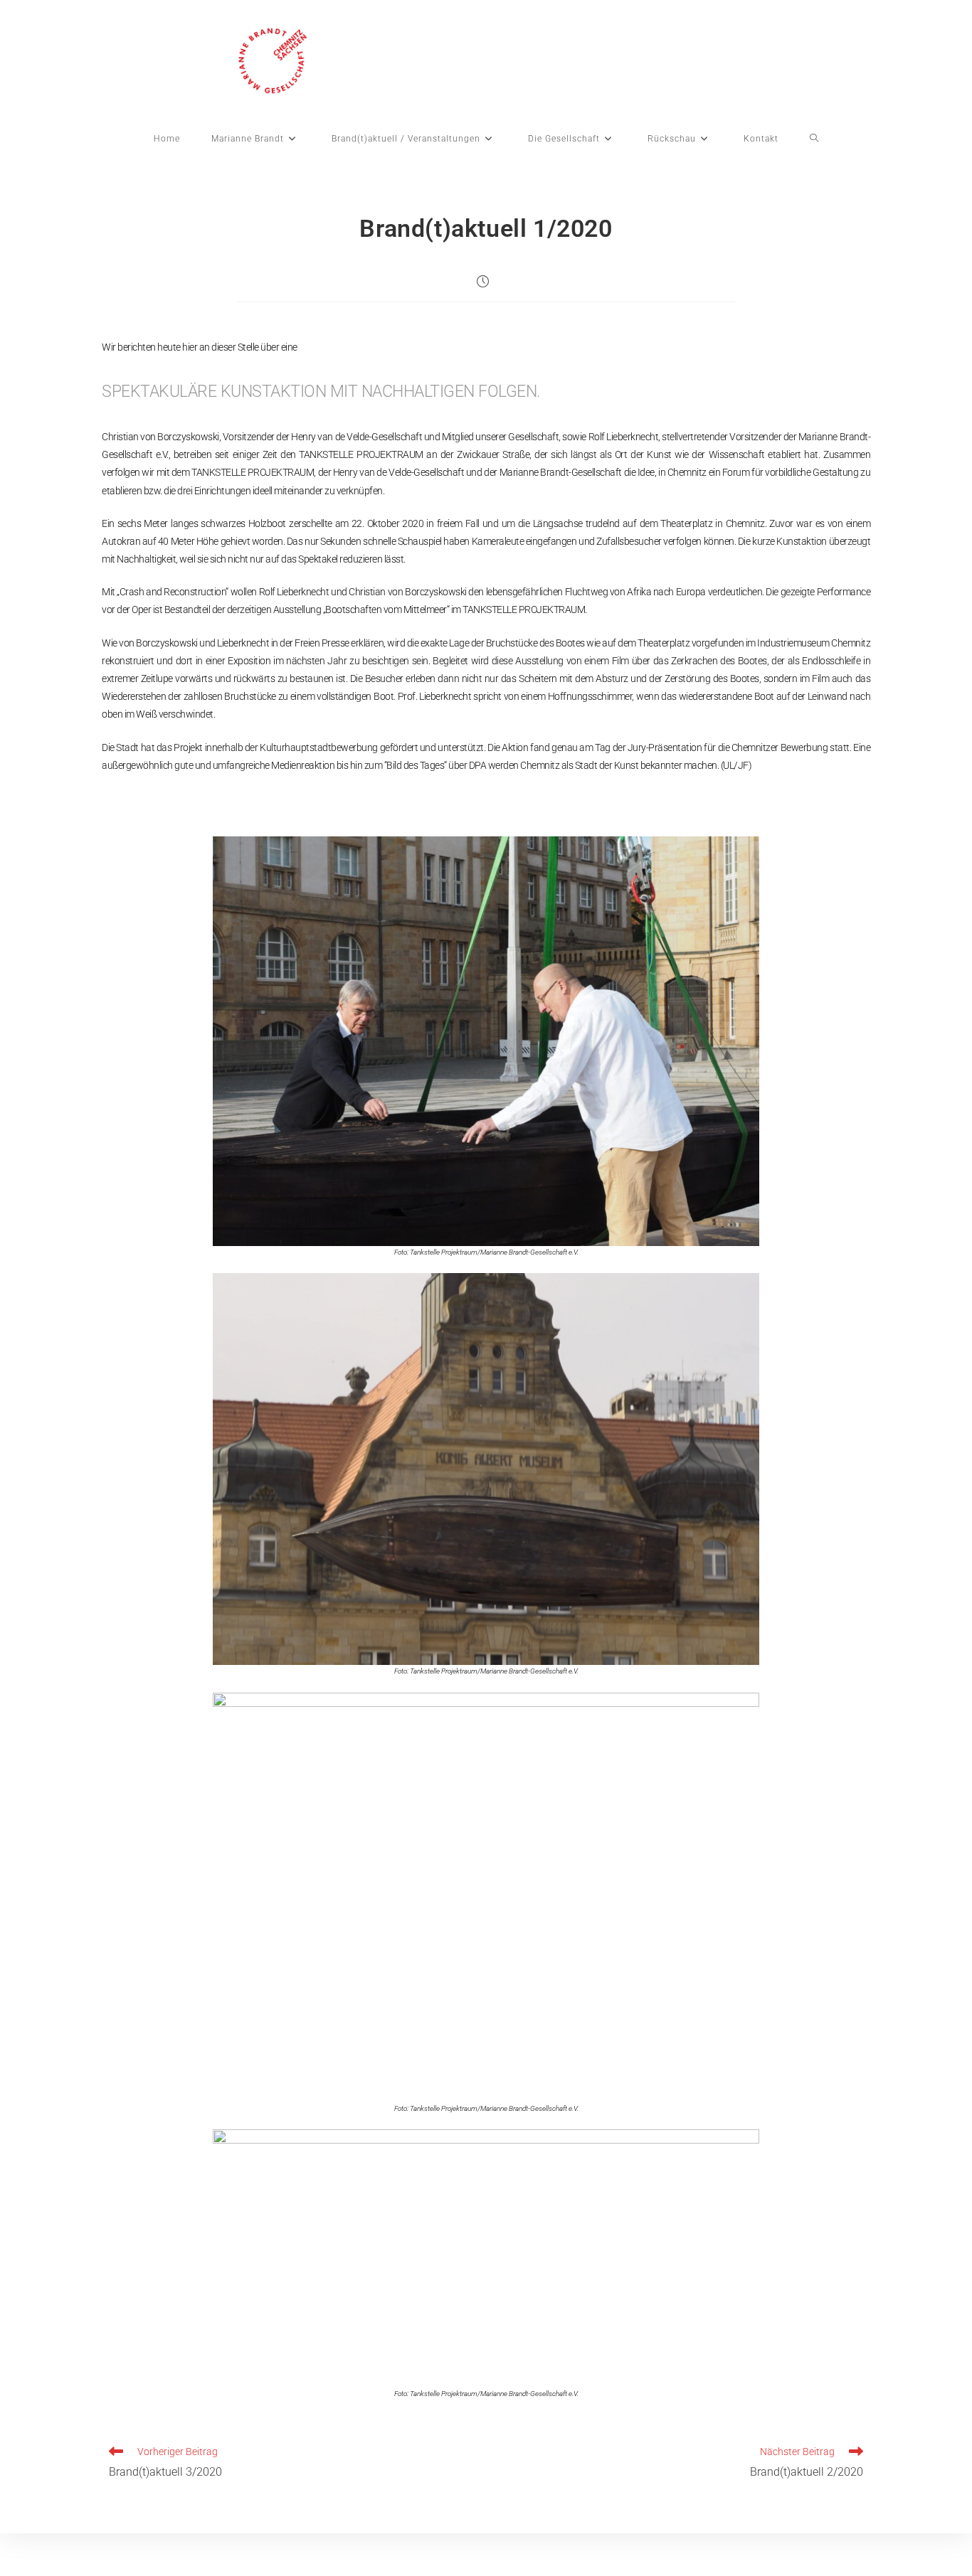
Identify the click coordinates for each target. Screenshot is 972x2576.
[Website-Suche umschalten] (814, 139)
